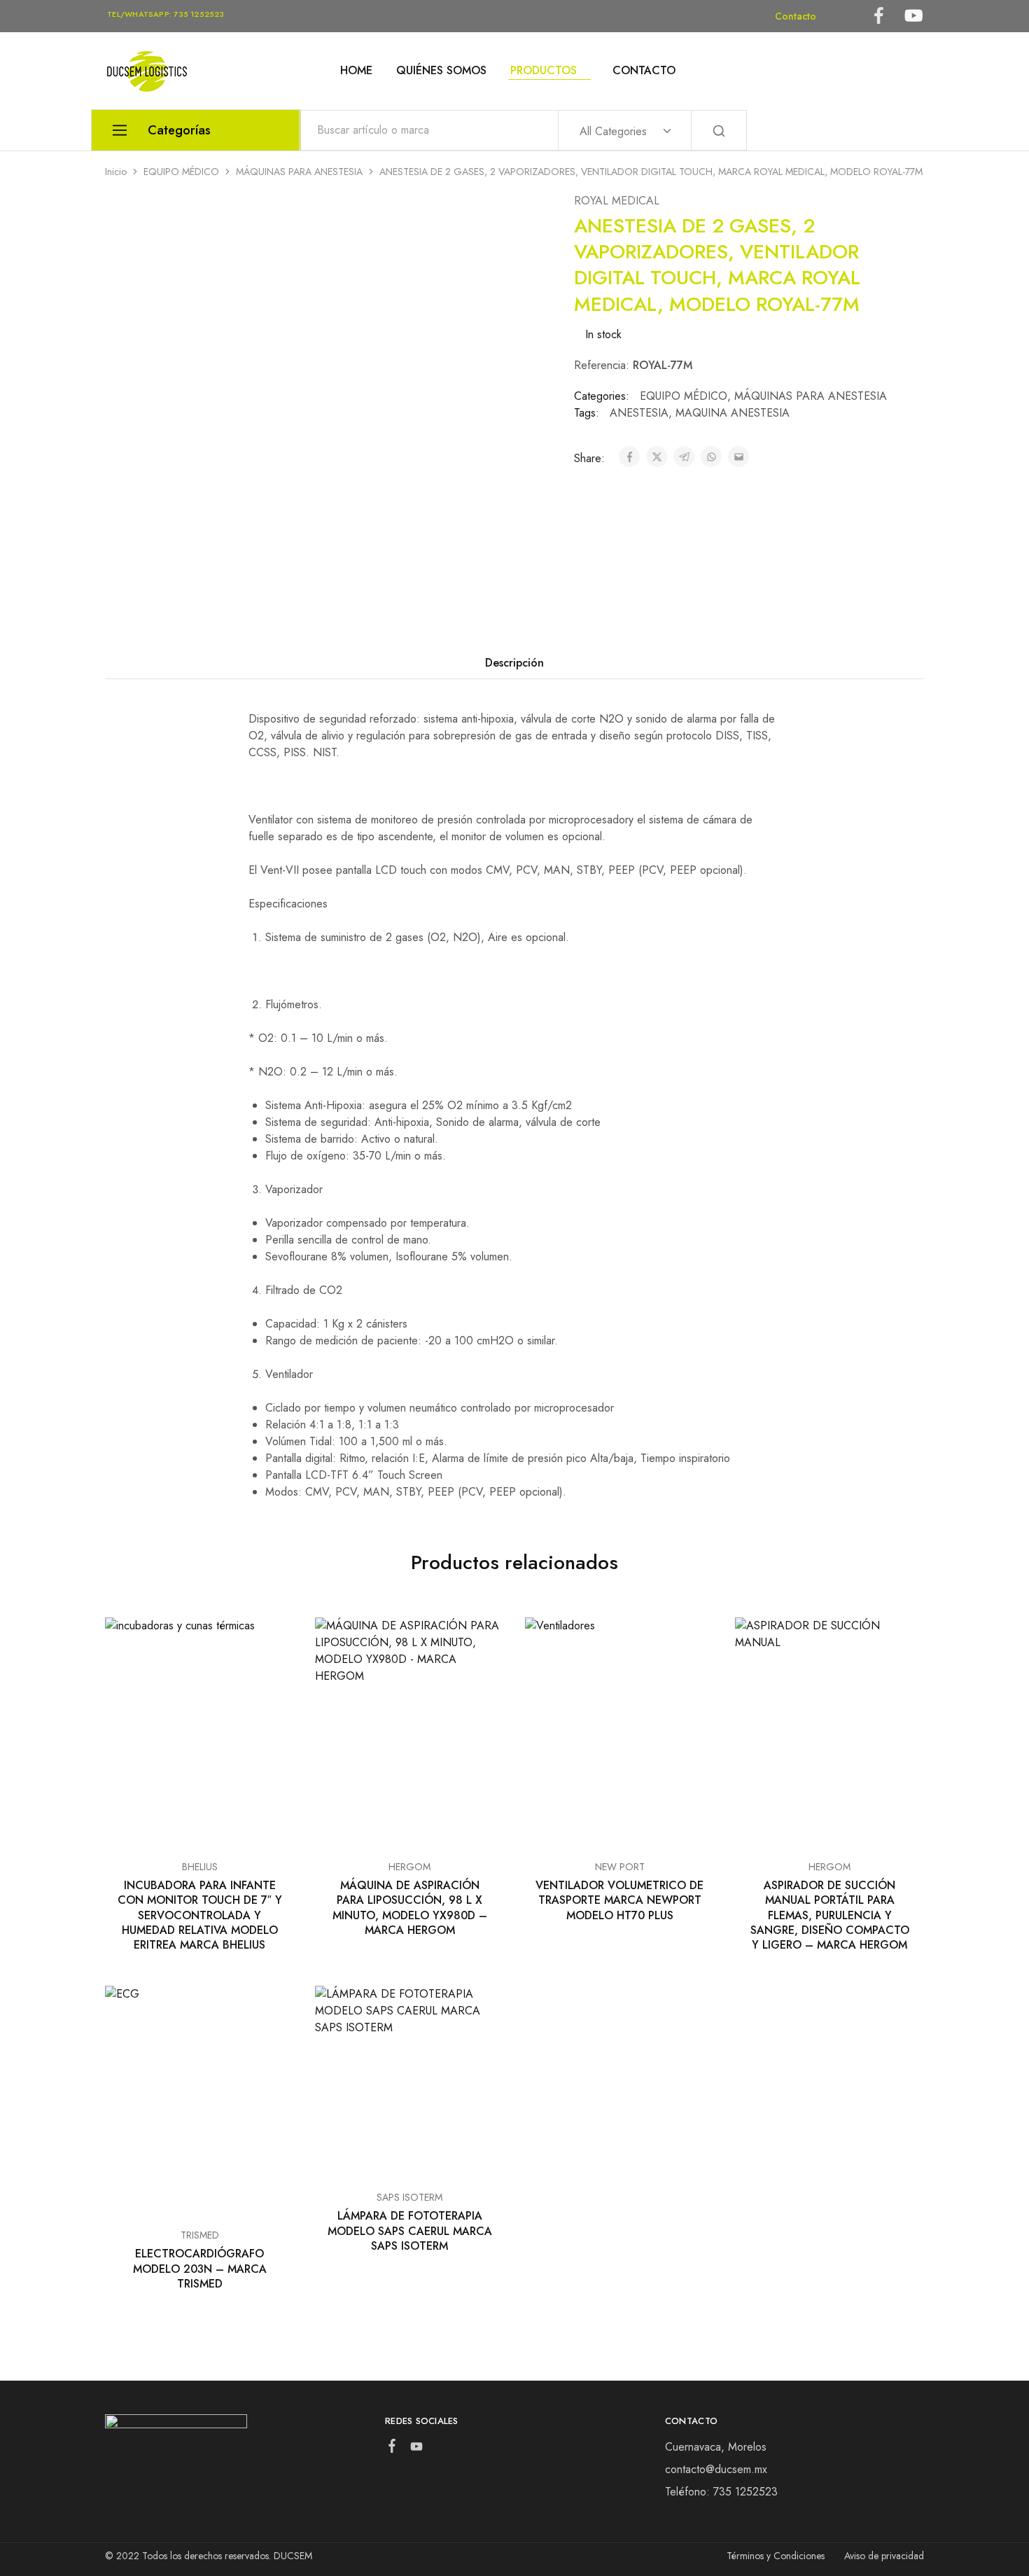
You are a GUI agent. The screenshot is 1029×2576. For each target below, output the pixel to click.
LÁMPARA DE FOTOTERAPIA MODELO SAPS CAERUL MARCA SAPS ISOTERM (410, 2231)
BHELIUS (200, 1867)
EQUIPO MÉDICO (181, 172)
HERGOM (409, 1867)
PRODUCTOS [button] (544, 71)
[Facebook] (392, 2449)
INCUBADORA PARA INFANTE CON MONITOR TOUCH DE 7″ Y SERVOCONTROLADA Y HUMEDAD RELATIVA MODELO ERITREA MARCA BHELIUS (200, 1915)
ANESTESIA (639, 413)
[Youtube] (416, 2449)
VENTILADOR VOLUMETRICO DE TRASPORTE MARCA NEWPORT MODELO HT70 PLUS (619, 1900)
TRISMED (200, 2235)
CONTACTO (644, 71)
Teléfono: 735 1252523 (721, 2492)
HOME (356, 71)
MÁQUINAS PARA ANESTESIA (299, 172)
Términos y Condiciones (776, 2556)
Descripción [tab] (514, 663)
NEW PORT (620, 1867)
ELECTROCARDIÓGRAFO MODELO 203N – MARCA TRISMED (200, 2269)
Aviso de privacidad (884, 2556)
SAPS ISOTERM (409, 2197)
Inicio (116, 172)
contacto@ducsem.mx (716, 2469)
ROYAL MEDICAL (617, 201)
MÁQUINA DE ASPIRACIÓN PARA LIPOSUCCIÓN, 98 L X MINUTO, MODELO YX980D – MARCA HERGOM (410, 1908)
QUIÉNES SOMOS (441, 71)
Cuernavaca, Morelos (716, 2447)
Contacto (796, 16)
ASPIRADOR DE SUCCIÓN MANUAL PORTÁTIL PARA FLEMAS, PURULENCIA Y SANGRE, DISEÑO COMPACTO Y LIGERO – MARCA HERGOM (830, 1915)
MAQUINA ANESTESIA (733, 413)
